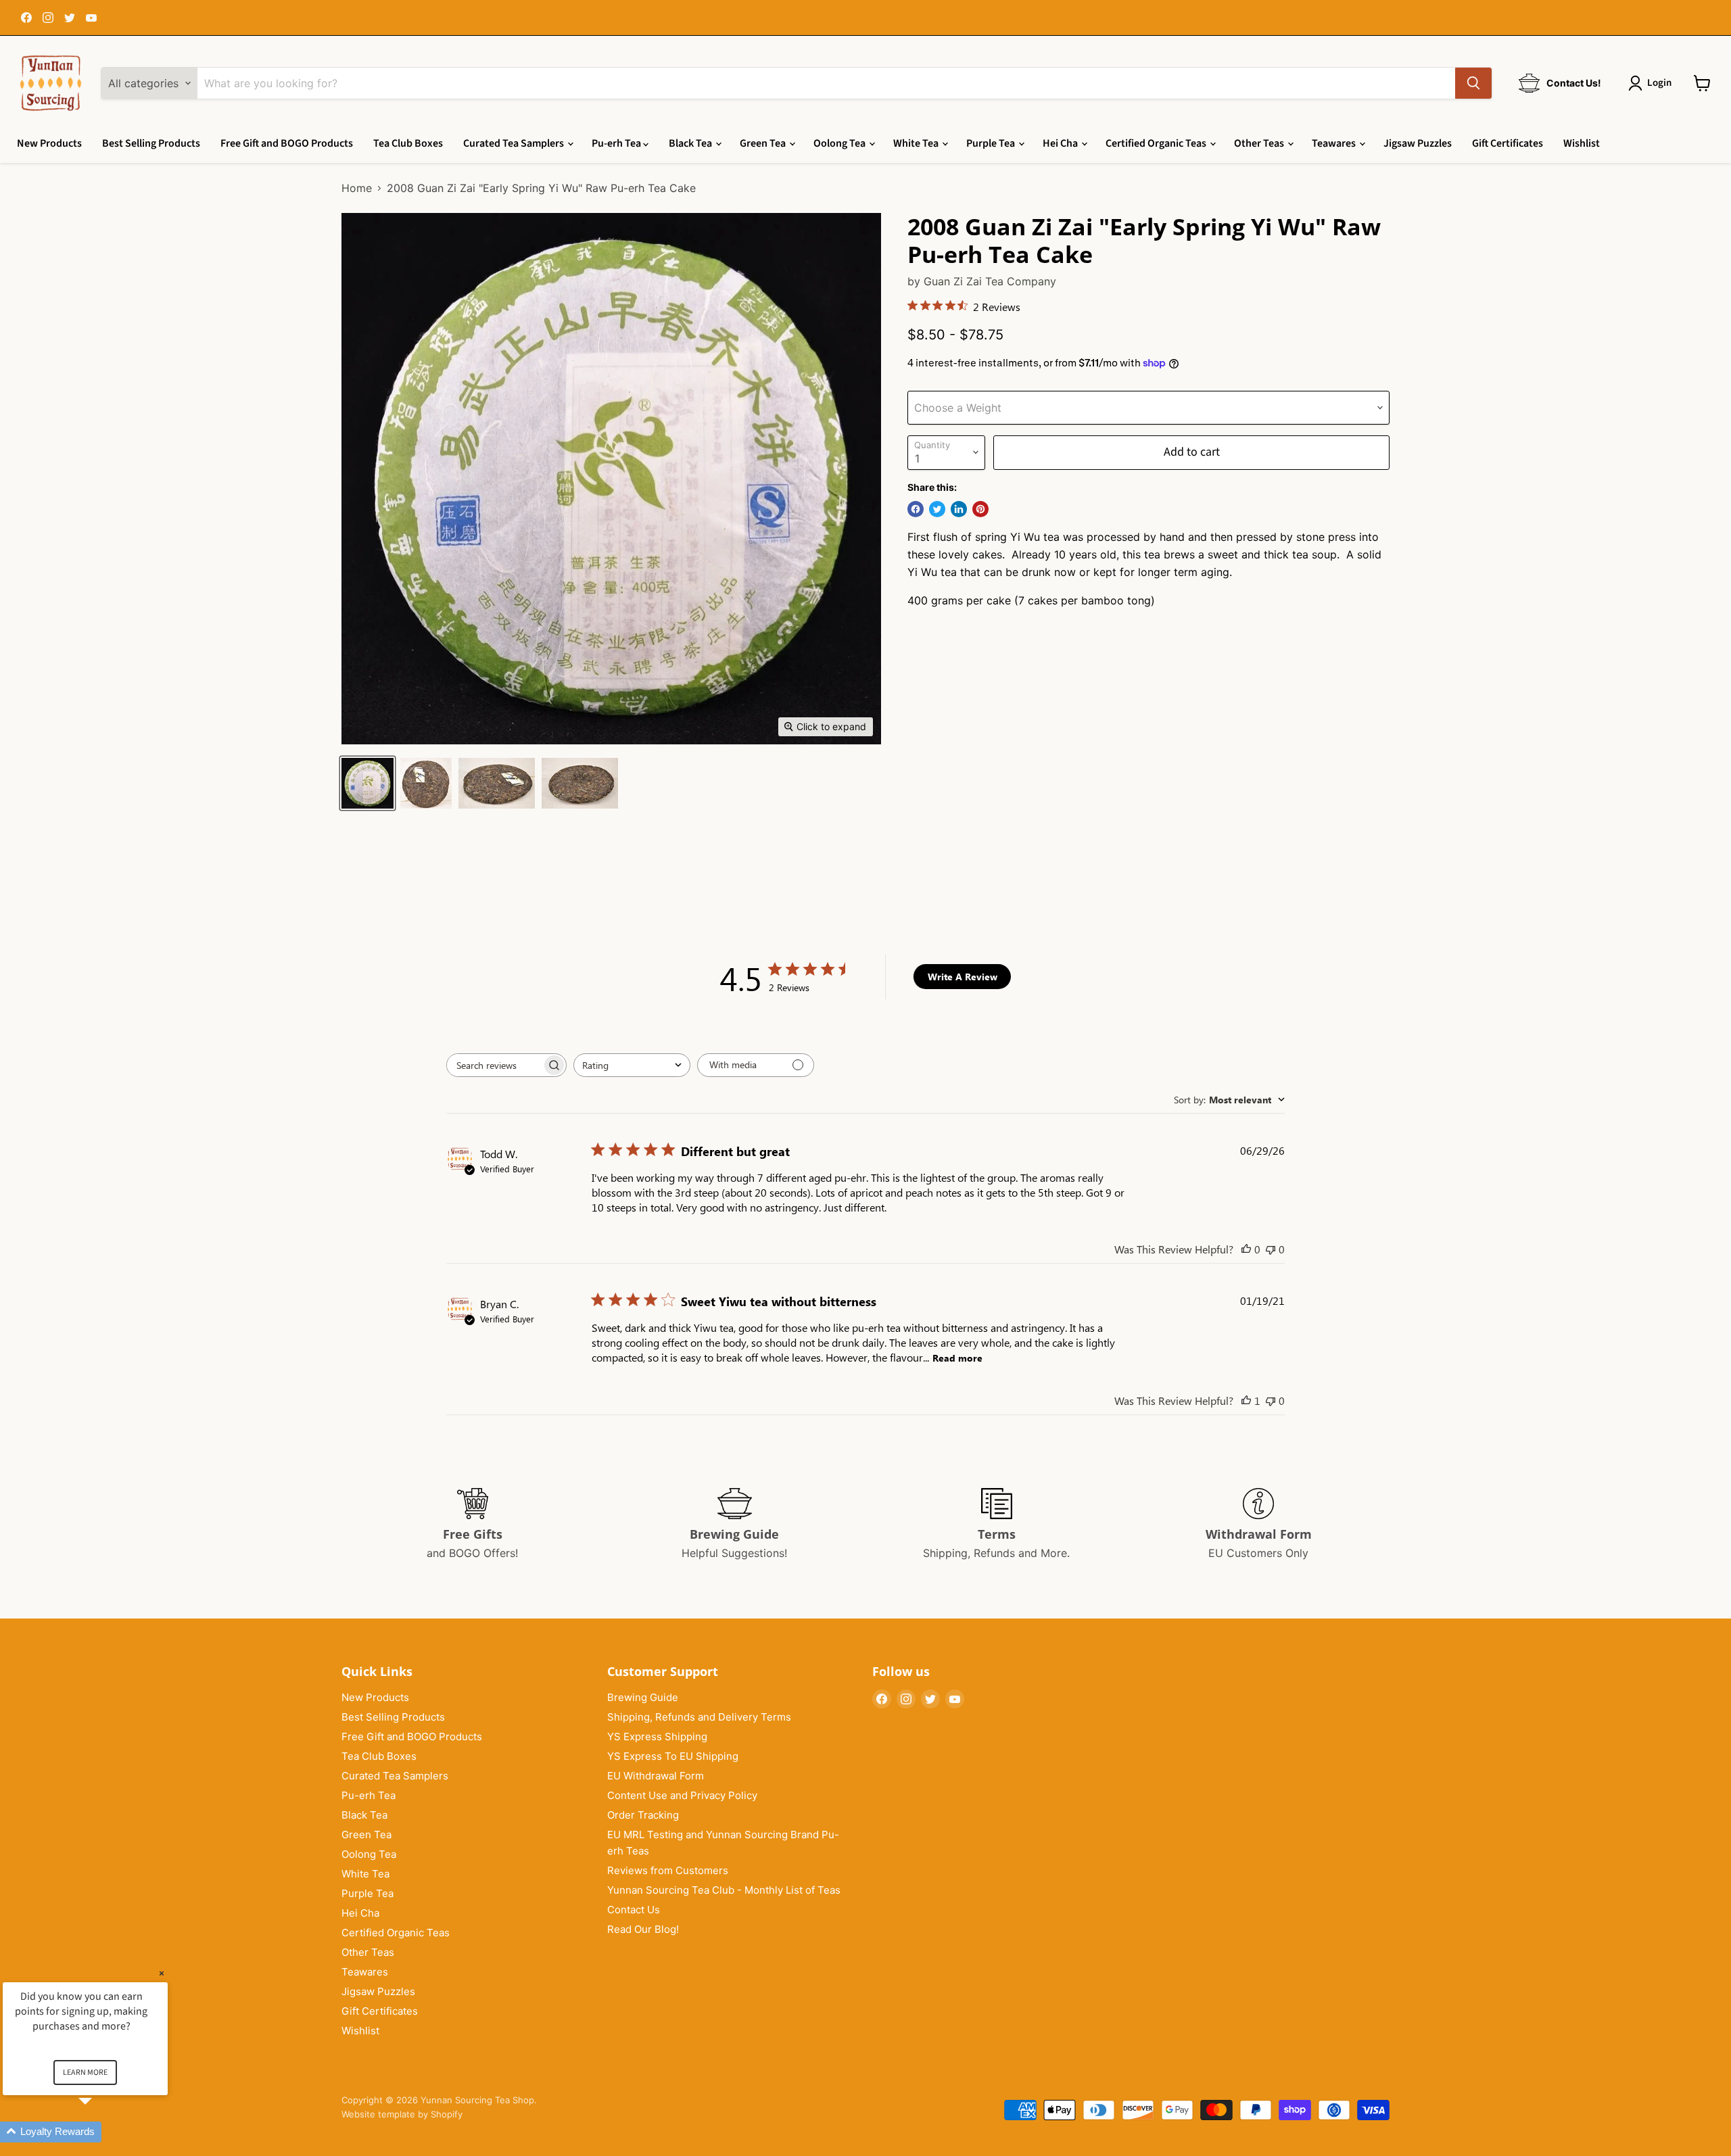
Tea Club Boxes (408, 143)
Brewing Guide (643, 1697)
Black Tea (691, 143)
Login (1659, 83)
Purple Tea (992, 143)
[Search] (1473, 83)
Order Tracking (643, 1815)
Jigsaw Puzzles (1418, 143)
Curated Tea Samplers (515, 143)
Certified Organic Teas (1157, 143)
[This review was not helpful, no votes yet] (1271, 1249)
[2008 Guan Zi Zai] (367, 783)
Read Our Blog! (643, 1929)
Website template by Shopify (402, 2114)
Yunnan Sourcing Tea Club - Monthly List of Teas (724, 1890)
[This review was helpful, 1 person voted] (1246, 1400)
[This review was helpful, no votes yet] (1246, 1249)
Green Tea (764, 143)
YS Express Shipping (657, 1736)
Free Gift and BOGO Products (287, 143)
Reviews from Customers (668, 1870)
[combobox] (632, 1065)
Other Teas (1260, 143)
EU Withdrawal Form (656, 1776)
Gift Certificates (1508, 143)
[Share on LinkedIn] (959, 509)
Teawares (1335, 143)
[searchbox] (494, 1065)
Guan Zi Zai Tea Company (990, 281)
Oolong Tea (840, 143)
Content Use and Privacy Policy (682, 1795)
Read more (957, 1358)
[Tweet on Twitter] (937, 509)
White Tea (917, 143)
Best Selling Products (151, 143)
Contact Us (634, 1910)
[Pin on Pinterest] (980, 509)
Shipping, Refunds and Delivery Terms (699, 1717)
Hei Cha (1061, 143)
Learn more (85, 2073)
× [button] (162, 1973)
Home (357, 188)
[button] (101, 2132)
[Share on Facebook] (916, 509)
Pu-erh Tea (617, 143)
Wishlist (1582, 143)
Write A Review (963, 977)
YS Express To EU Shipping (673, 1756)
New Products (49, 143)
